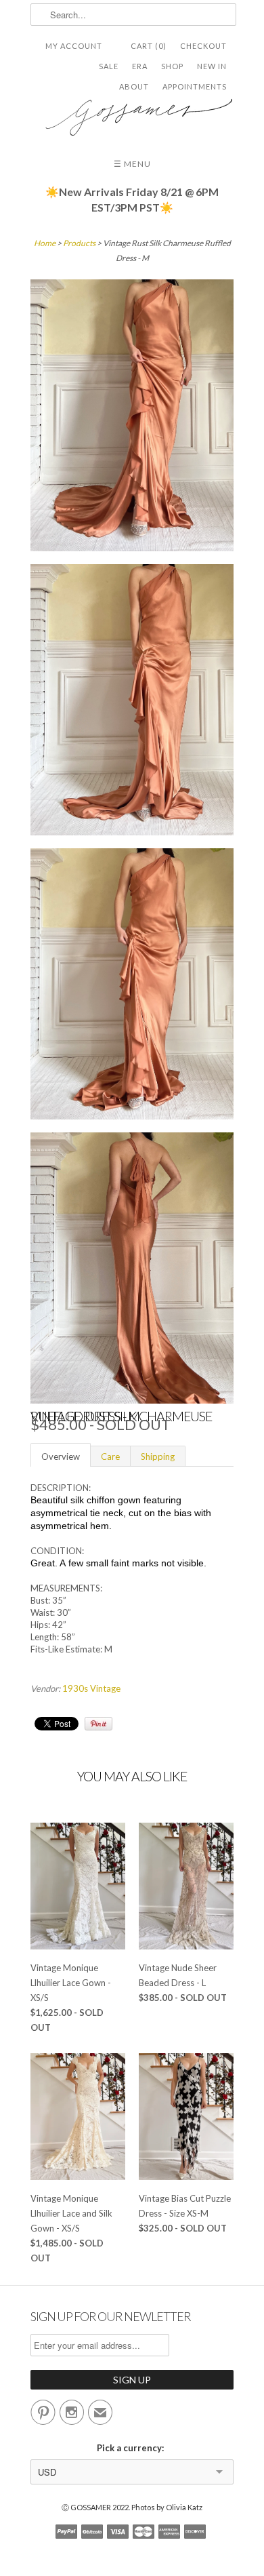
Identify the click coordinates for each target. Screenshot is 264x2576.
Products (79, 243)
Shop (172, 66)
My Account (74, 46)
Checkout (203, 46)
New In (212, 66)
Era (140, 66)
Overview (61, 1457)
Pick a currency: (132, 2448)
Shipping (158, 1457)
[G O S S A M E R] (132, 112)
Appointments (195, 86)
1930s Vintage (91, 1688)
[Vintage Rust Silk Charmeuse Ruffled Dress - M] (132, 417)
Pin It (98, 1724)
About (134, 86)
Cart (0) (149, 46)
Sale (109, 66)
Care (110, 1457)
